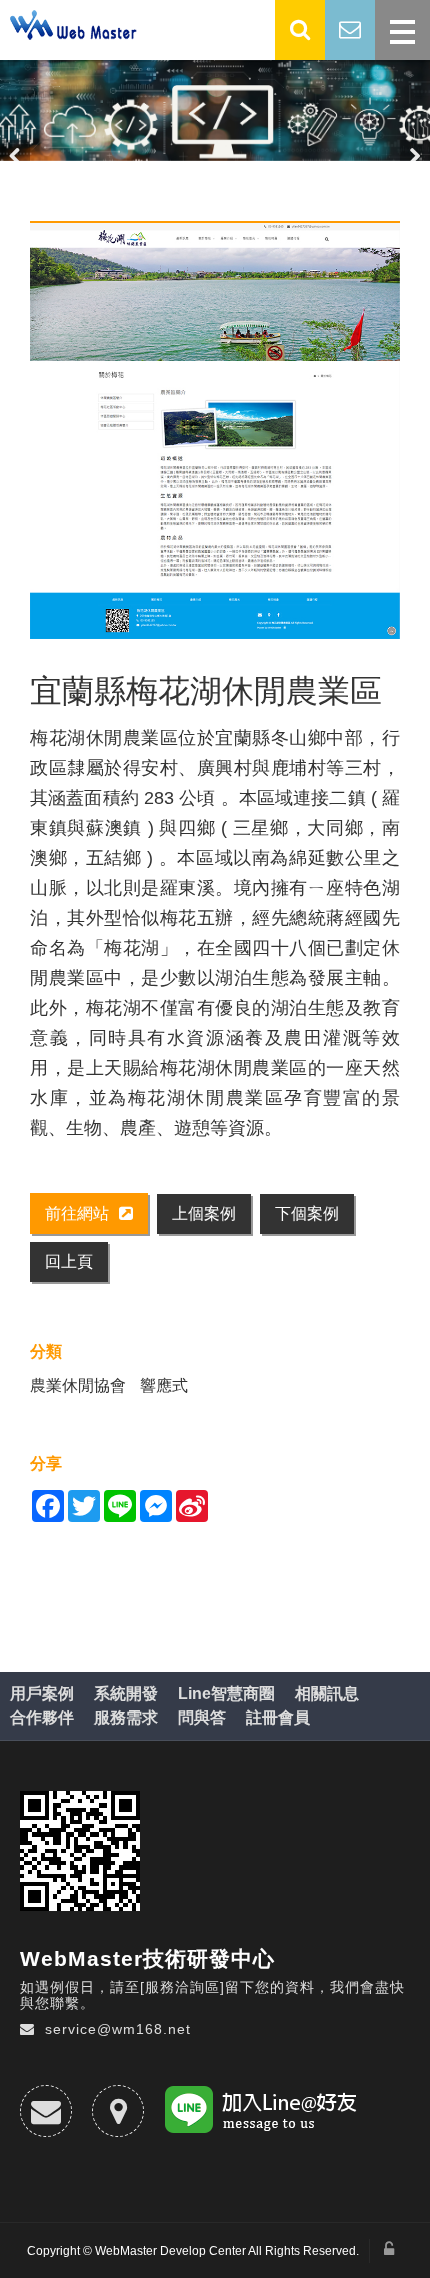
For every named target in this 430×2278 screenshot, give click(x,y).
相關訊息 (327, 1693)
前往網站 (77, 1213)
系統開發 (126, 1693)
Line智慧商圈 (226, 1693)
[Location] (118, 2111)
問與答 (202, 1717)
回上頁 (69, 1261)
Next (415, 155)
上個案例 (204, 1213)
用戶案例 (42, 1693)
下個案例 (307, 1213)
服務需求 (126, 1717)
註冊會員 (278, 1717)
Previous (15, 155)
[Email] (46, 2111)
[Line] (264, 2113)
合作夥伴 (42, 1717)
